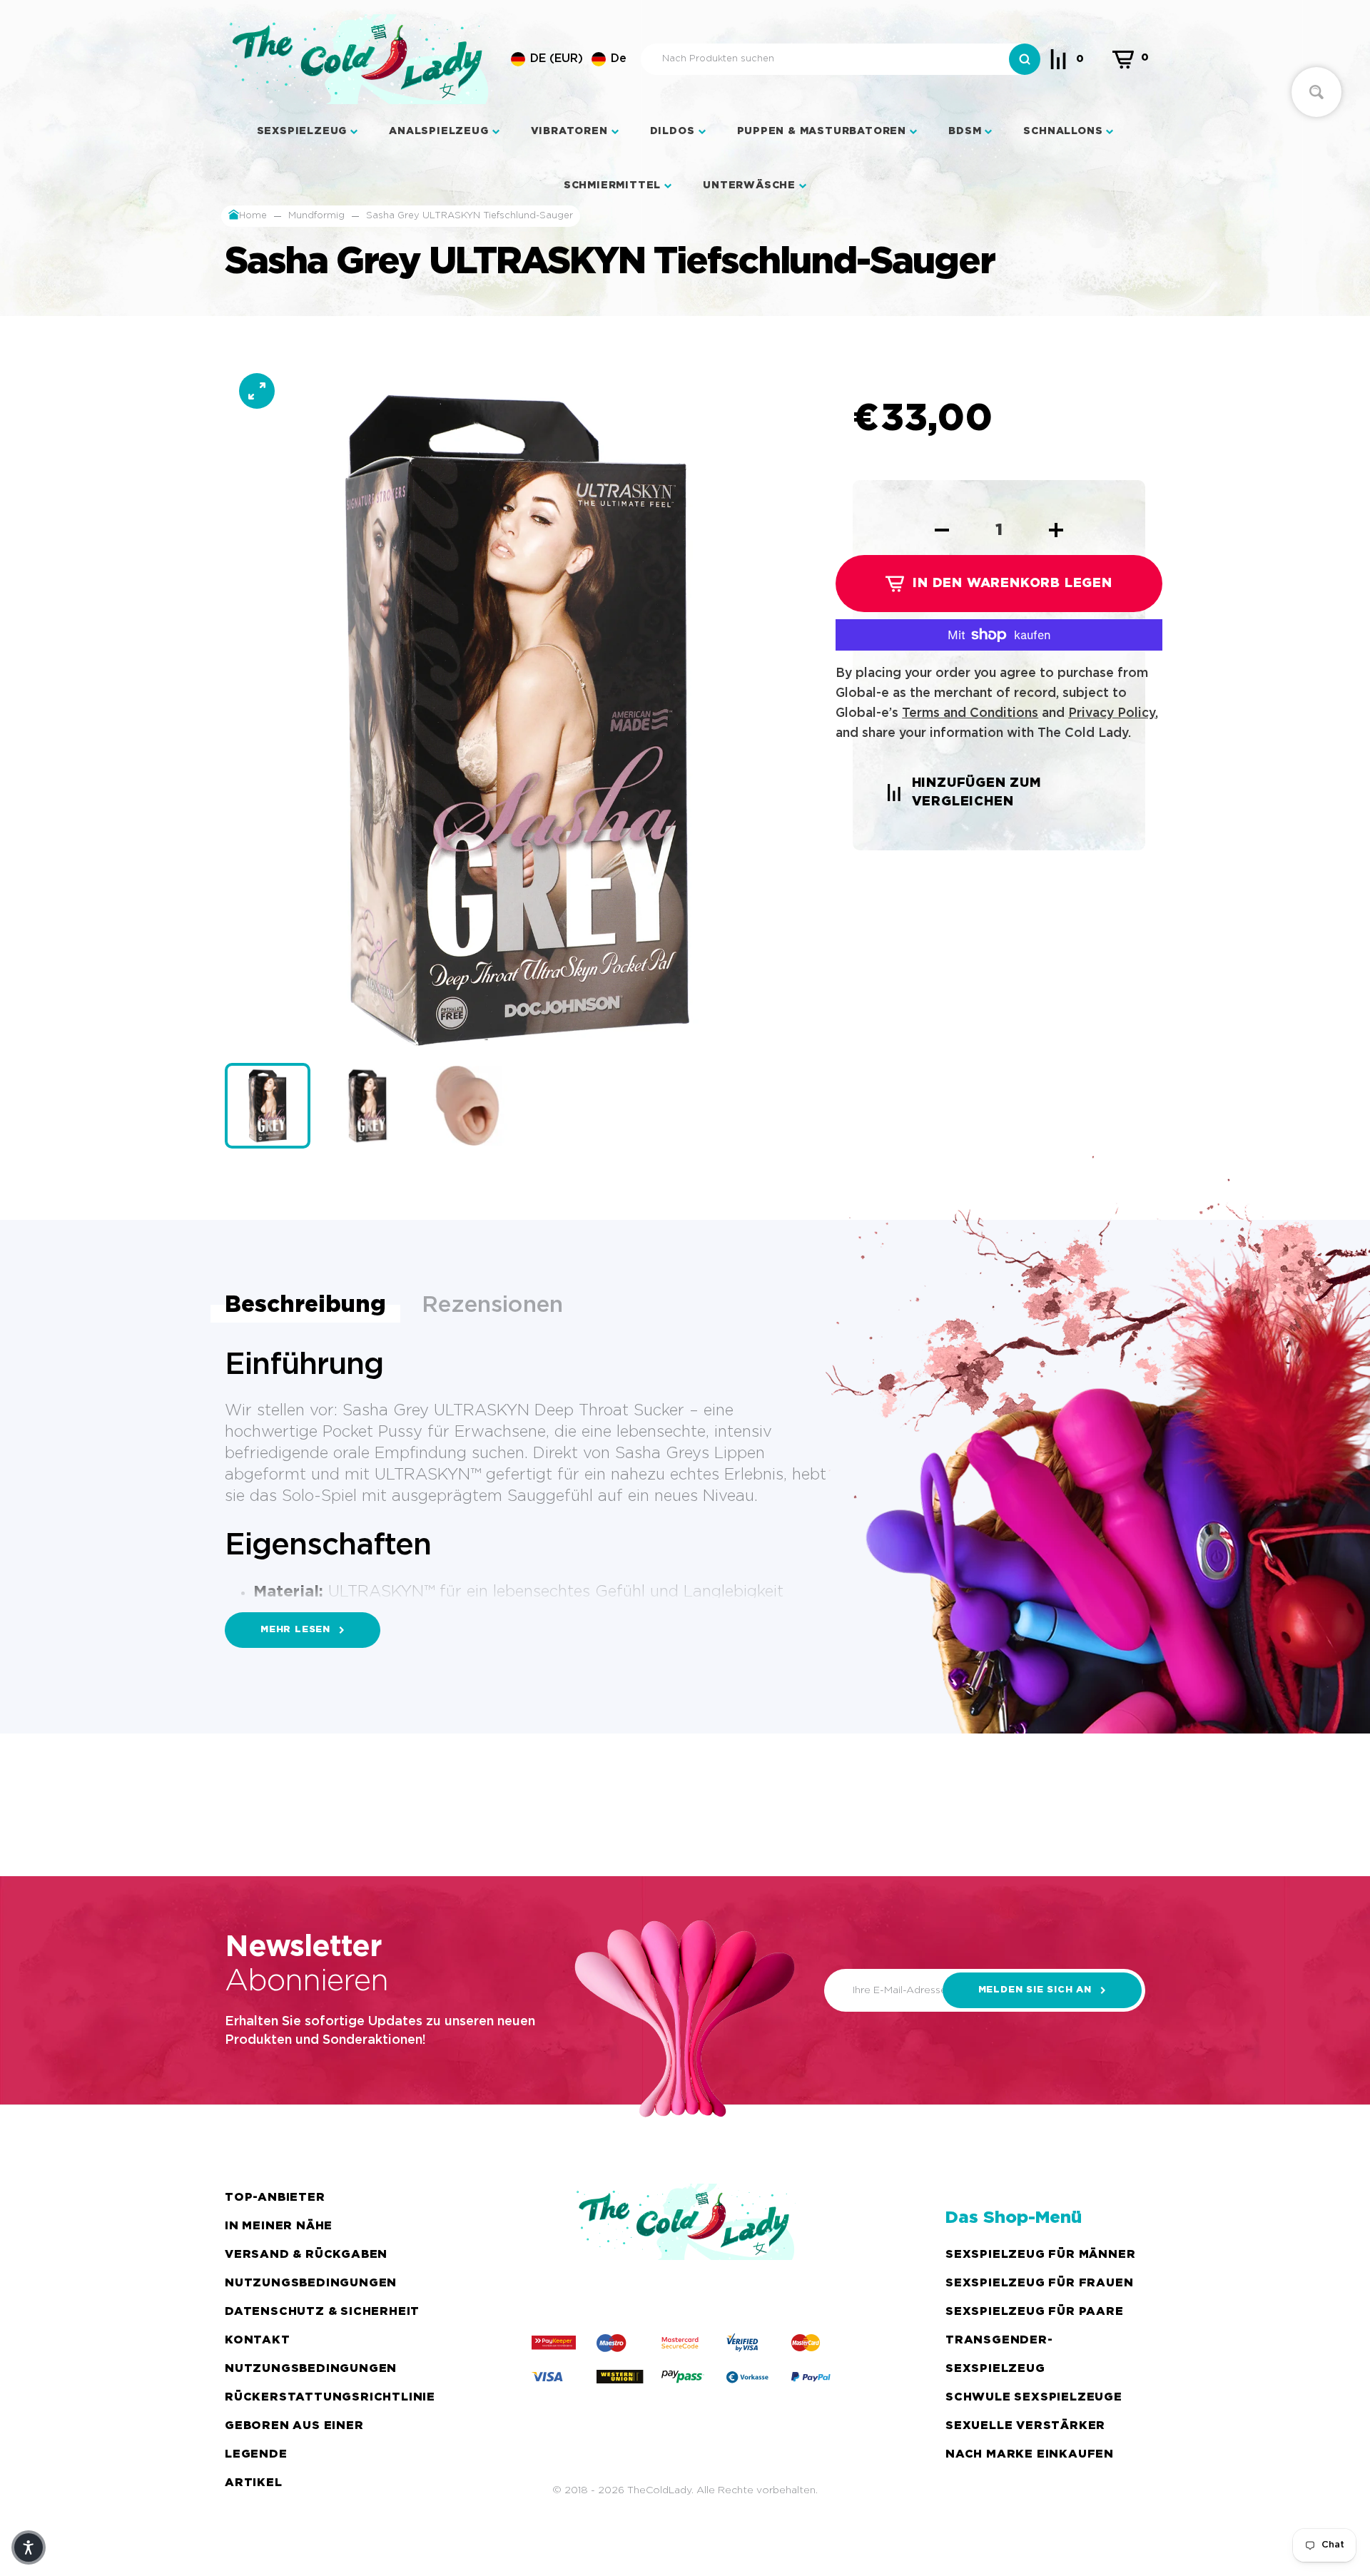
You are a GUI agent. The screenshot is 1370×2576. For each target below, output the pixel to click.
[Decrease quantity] (942, 530)
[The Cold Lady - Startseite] (359, 59)
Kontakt (258, 2340)
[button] (569, 59)
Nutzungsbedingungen (311, 2283)
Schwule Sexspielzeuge (1034, 2397)
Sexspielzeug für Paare (1035, 2312)
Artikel (254, 2483)
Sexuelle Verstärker (1025, 2426)
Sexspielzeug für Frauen (1039, 2283)
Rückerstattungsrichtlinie (330, 2397)
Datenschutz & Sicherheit (322, 2312)
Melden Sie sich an (1035, 1990)
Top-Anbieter (275, 2198)
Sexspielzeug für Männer (1040, 2255)
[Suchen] (1025, 59)
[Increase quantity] (1056, 530)
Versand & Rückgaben (306, 2255)
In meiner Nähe (279, 2226)
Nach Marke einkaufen (1030, 2454)
